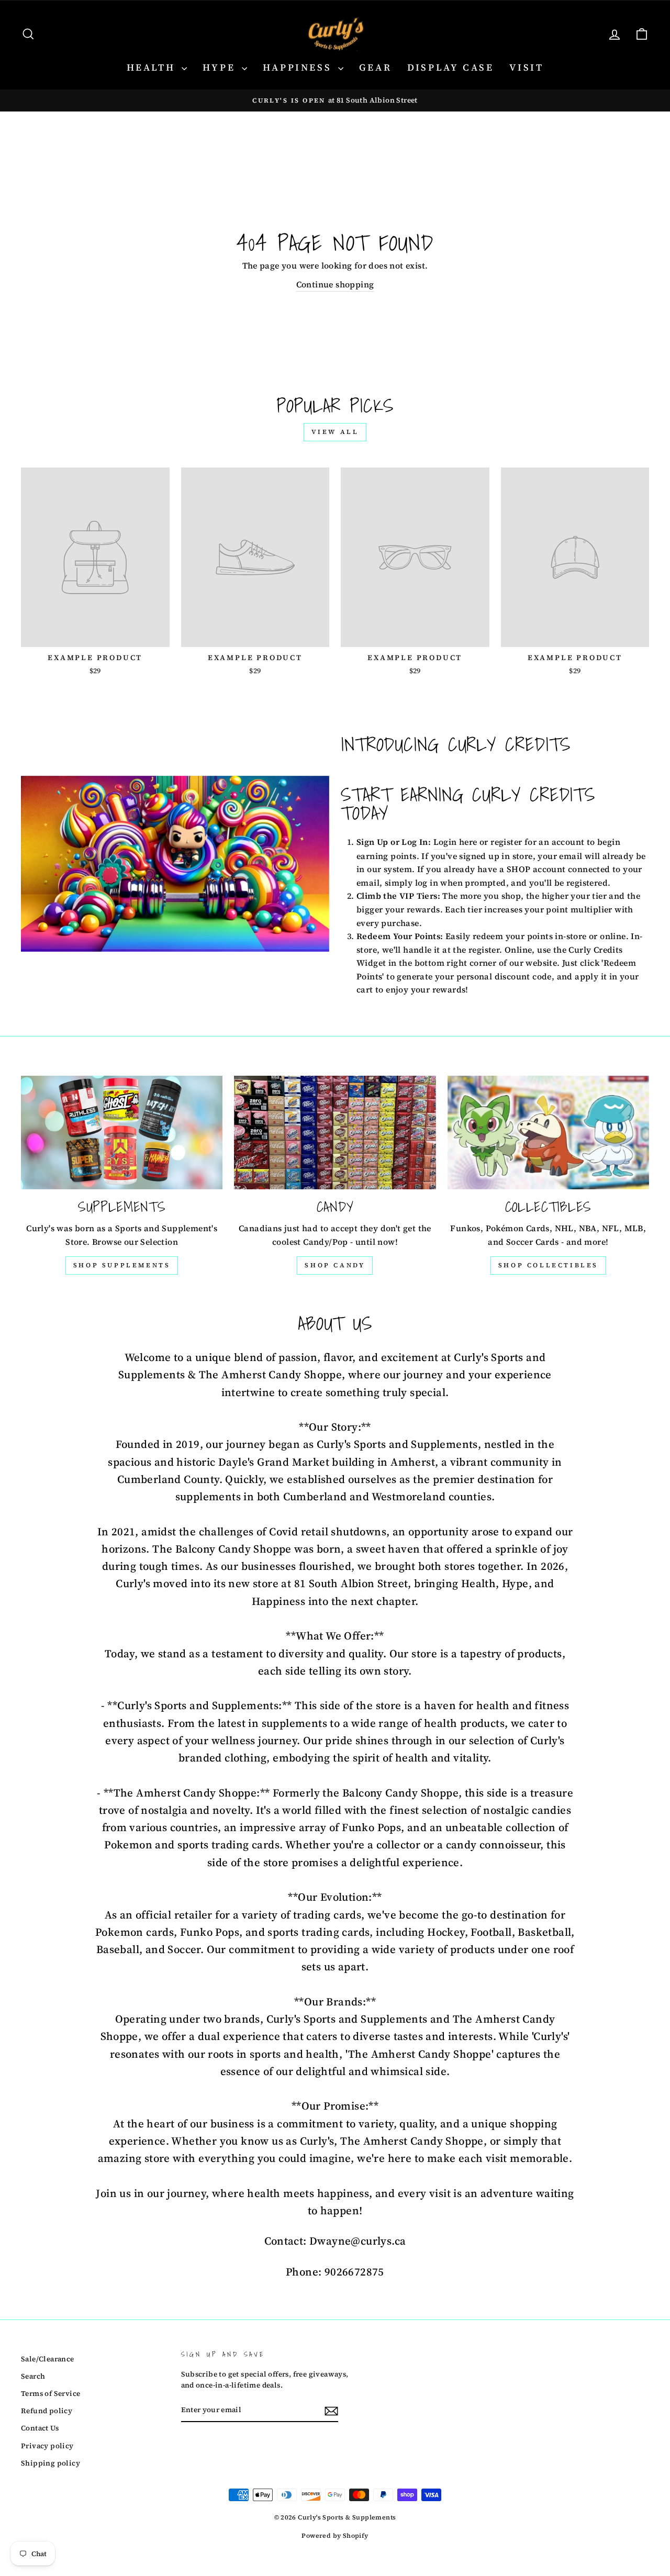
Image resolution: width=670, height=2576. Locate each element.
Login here (455, 842)
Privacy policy (47, 2446)
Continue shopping (335, 284)
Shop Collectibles (548, 1265)
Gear (375, 67)
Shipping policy (51, 2463)
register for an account (537, 842)
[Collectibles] (548, 1133)
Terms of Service (51, 2394)
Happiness (299, 67)
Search (33, 2376)
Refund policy (47, 2411)
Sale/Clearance (48, 2359)
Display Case (450, 67)
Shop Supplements (122, 1265)
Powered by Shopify (335, 2536)
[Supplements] (122, 1133)
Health (153, 67)
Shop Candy (335, 1265)
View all (335, 432)
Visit (526, 67)
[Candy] (335, 1133)
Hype (221, 67)
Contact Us (40, 2428)
